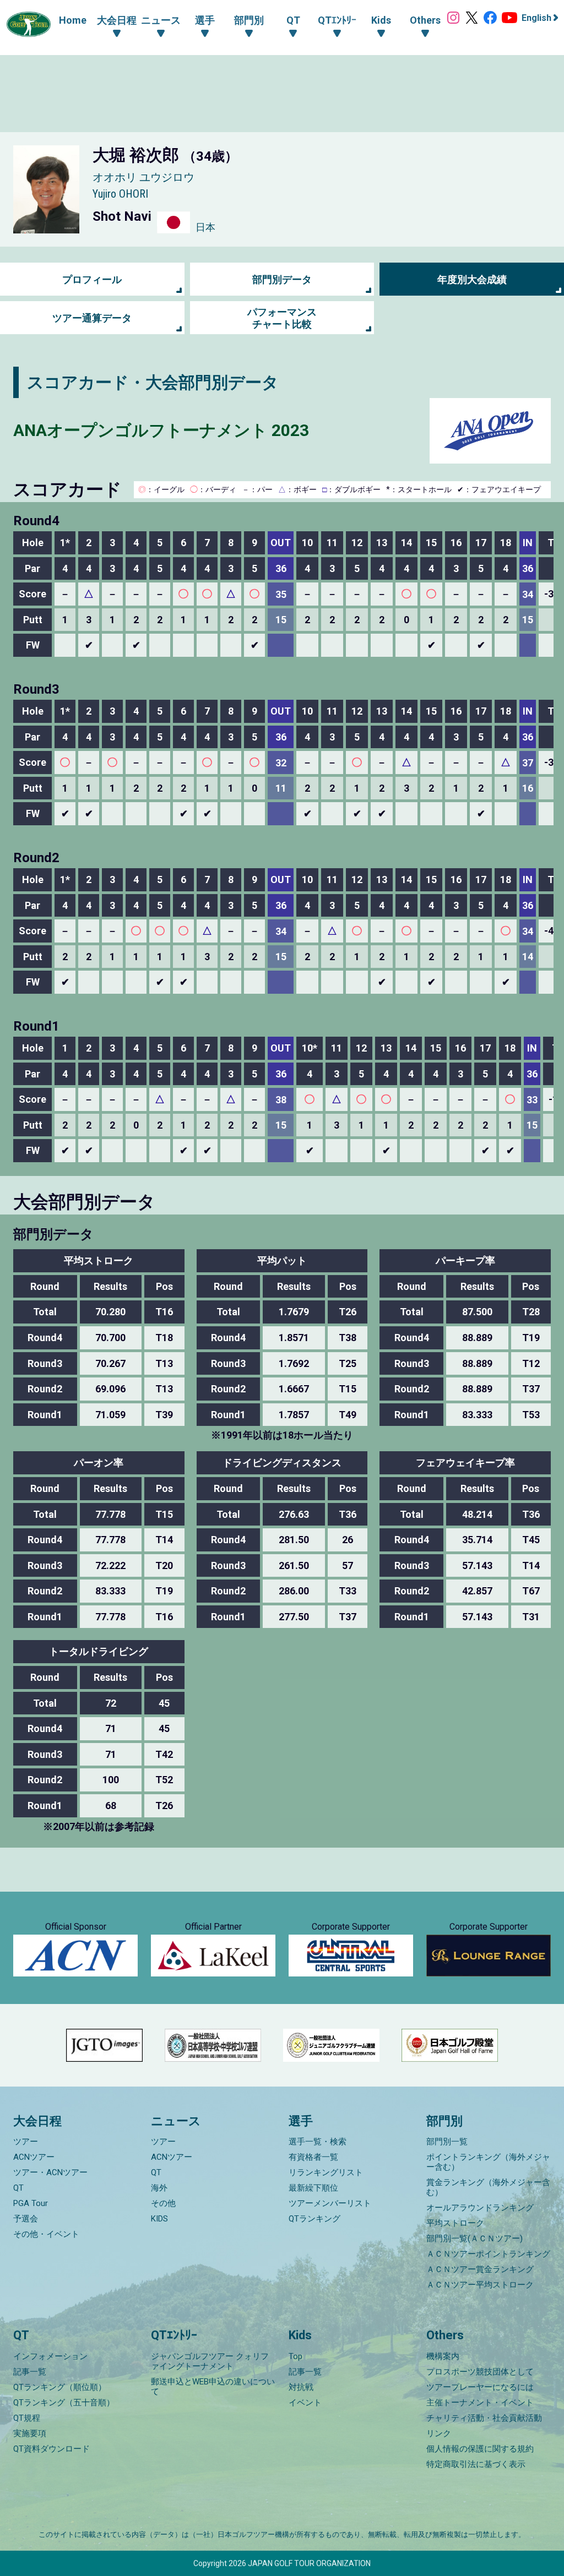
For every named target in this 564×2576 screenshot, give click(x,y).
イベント (305, 2403)
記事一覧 (30, 2372)
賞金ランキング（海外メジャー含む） (488, 2187)
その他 (163, 2203)
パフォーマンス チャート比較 (282, 318)
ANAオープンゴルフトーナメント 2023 (161, 430)
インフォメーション (50, 2356)
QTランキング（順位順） (60, 2387)
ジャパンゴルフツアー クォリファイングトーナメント (210, 2361)
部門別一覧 (447, 2142)
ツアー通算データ (92, 318)
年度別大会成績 (472, 279)
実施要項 (30, 2433)
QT (18, 2188)
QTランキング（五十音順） (64, 2403)
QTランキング (314, 2219)
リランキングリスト (326, 2172)
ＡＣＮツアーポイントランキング (488, 2254)
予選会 (26, 2219)
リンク (439, 2433)
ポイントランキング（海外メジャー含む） (488, 2162)
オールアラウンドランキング (480, 2208)
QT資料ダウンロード (51, 2449)
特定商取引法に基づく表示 (476, 2464)
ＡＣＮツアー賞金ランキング (480, 2269)
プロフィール (92, 279)
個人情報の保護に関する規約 (480, 2449)
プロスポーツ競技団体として (480, 2372)
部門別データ (282, 279)
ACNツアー (34, 2157)
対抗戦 (301, 2387)
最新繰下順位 (313, 2188)
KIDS (159, 2219)
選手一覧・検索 (318, 2142)
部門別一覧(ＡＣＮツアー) (474, 2239)
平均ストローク (455, 2223)
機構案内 (443, 2356)
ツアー (26, 2142)
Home (73, 20)
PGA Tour (31, 2203)
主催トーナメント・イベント (480, 2403)
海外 (159, 2188)
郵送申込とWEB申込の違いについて (213, 2387)
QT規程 (27, 2418)
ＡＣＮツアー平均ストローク (480, 2285)
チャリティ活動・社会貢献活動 (484, 2418)
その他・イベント (46, 2234)
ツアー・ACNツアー (50, 2172)
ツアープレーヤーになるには (480, 2387)
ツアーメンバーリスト (330, 2203)
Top (295, 2356)
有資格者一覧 (313, 2157)
